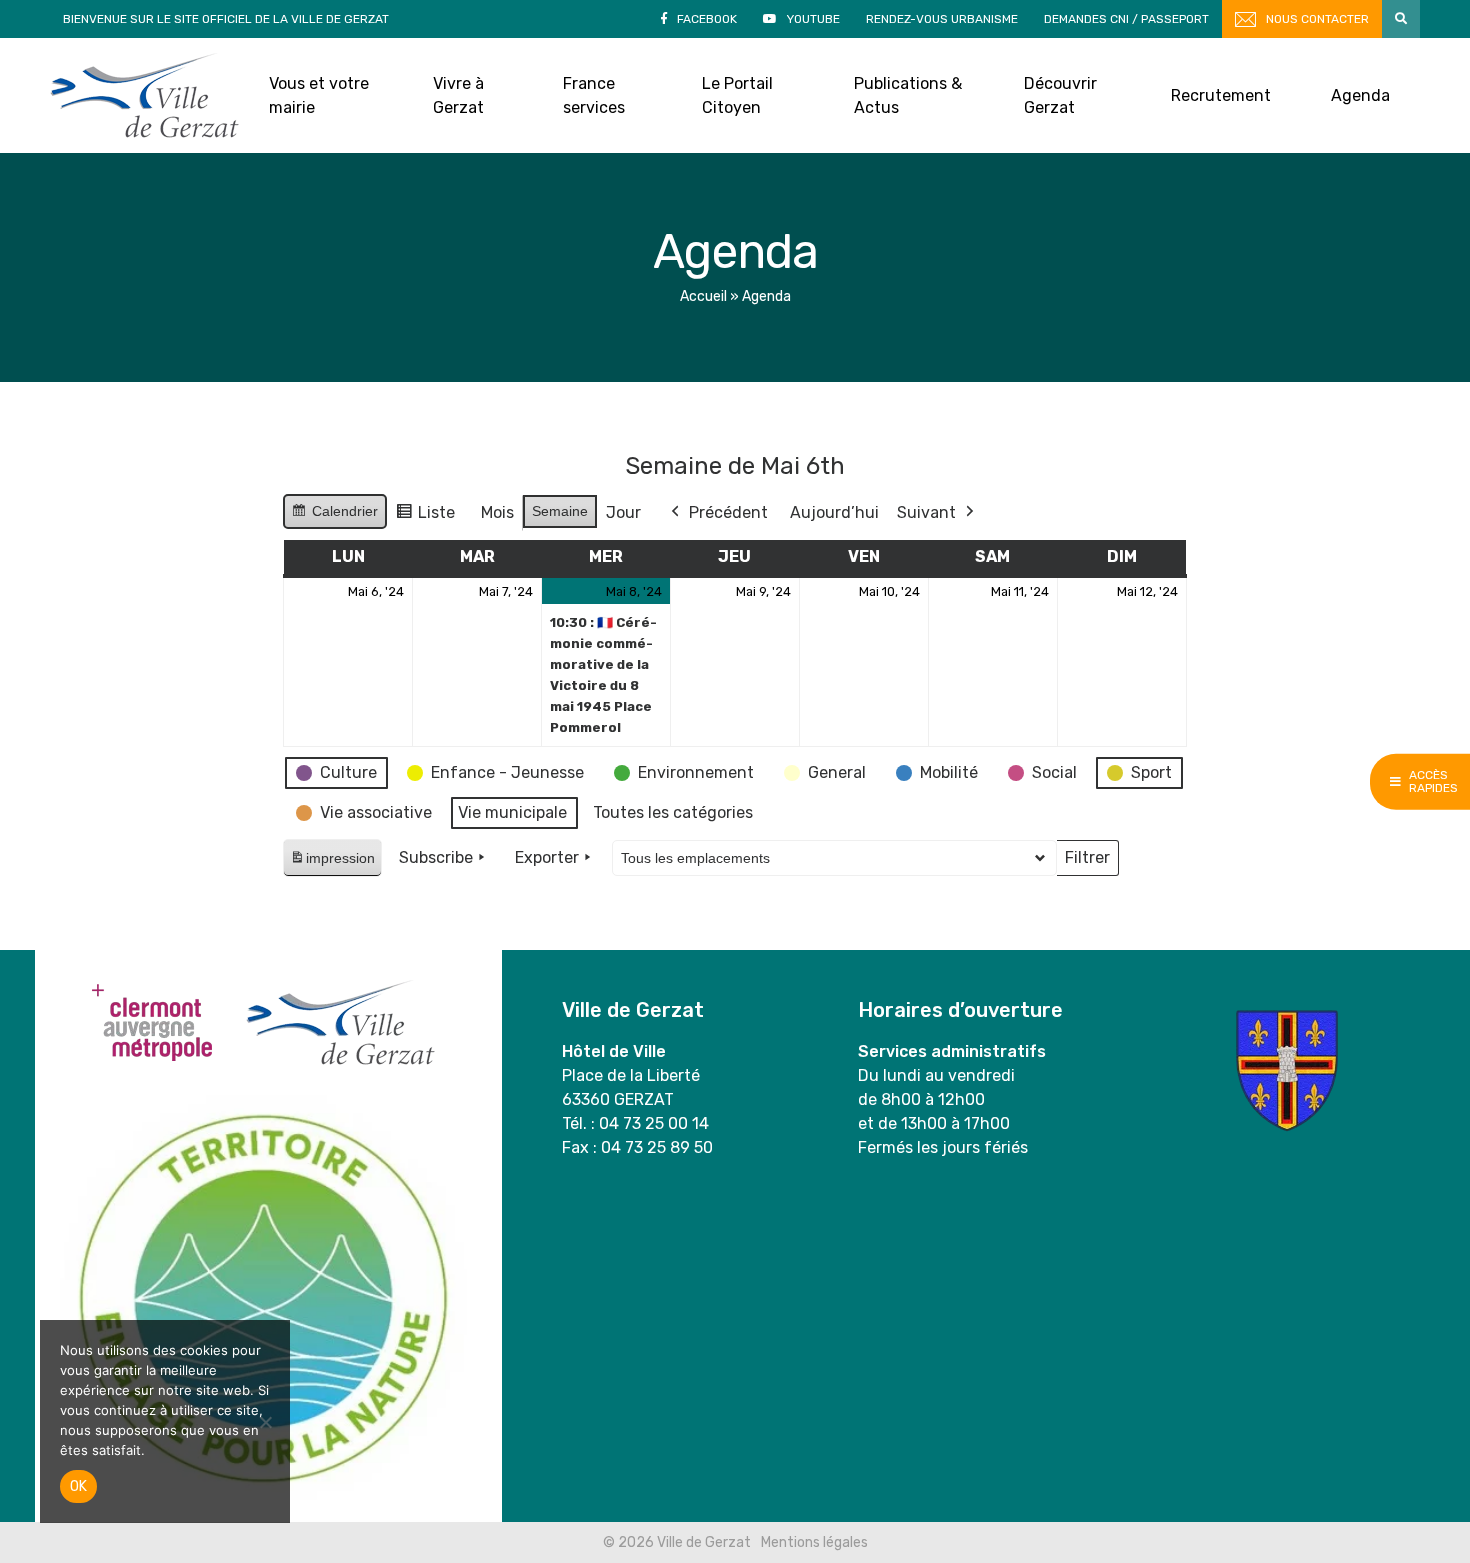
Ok (78, 1486)
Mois (497, 512)
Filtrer (1087, 862)
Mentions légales (814, 1542)
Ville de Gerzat (144, 95)
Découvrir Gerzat (1060, 95)
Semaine (560, 511)
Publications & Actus (908, 95)
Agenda (1360, 95)
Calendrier (334, 516)
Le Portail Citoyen (737, 95)
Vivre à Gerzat (458, 95)
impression (332, 863)
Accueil (703, 296)
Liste (425, 517)
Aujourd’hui (834, 512)
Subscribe (436, 857)
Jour (623, 512)
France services (594, 95)
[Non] (265, 1422)
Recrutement (1221, 95)
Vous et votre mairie (319, 95)
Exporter (547, 857)
